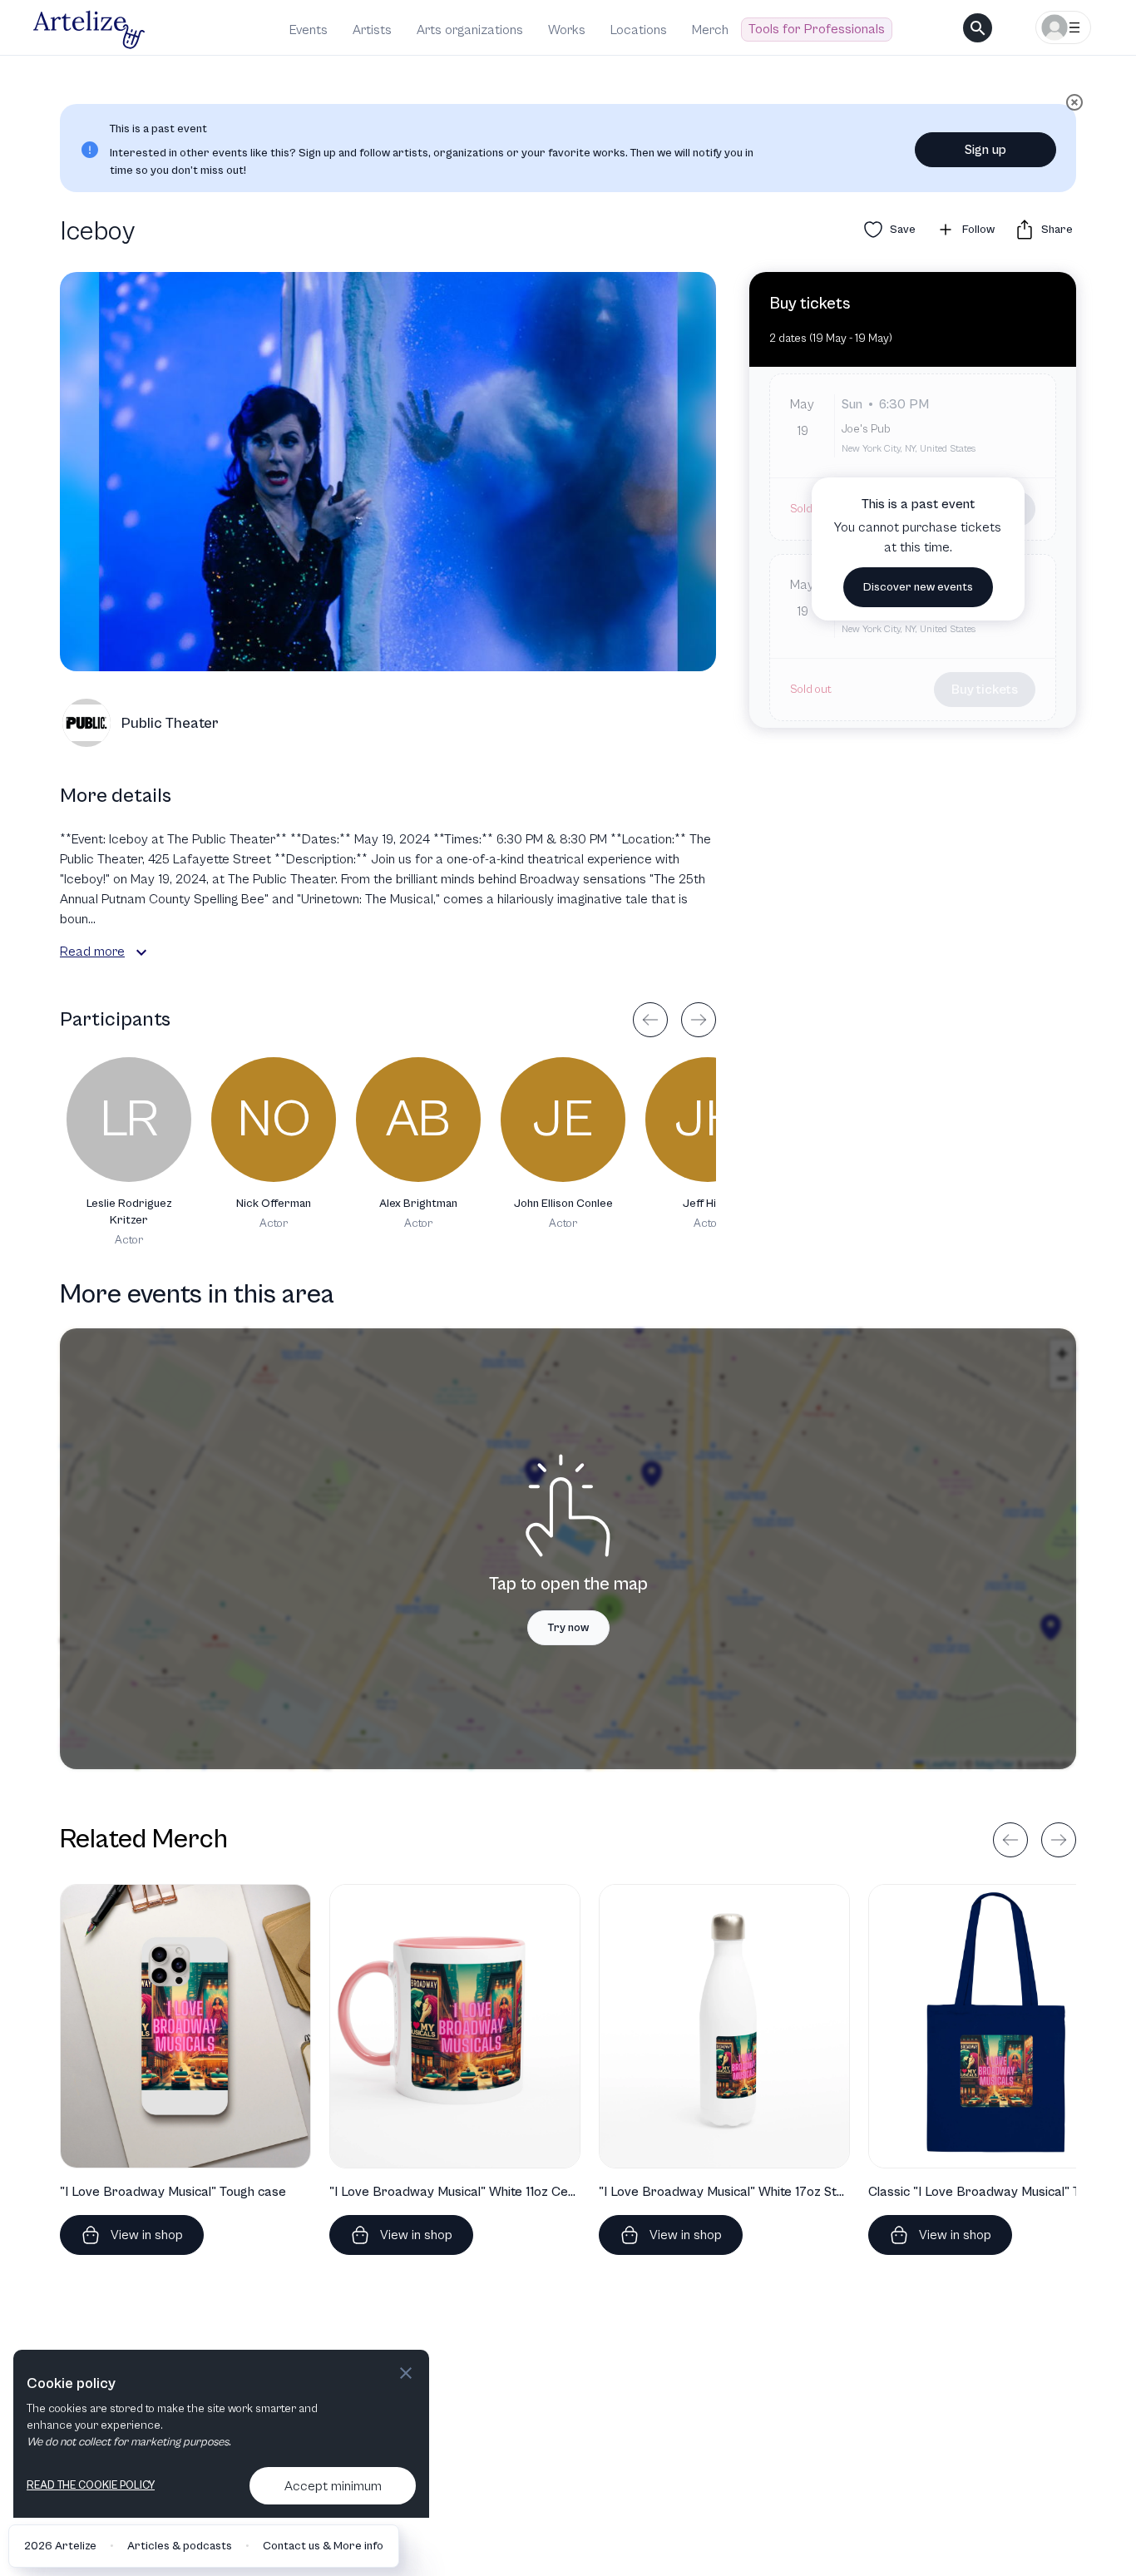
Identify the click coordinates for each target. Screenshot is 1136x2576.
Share (1057, 230)
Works (567, 30)
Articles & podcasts (180, 2546)
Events (309, 30)
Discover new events (918, 587)
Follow (978, 230)
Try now (568, 1628)
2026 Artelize (60, 2546)
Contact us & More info (323, 2546)
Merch (710, 30)
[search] (978, 28)
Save (903, 230)
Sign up (985, 150)
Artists (372, 30)
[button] (141, 952)
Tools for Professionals (817, 29)
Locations (639, 30)
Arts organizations (470, 30)
